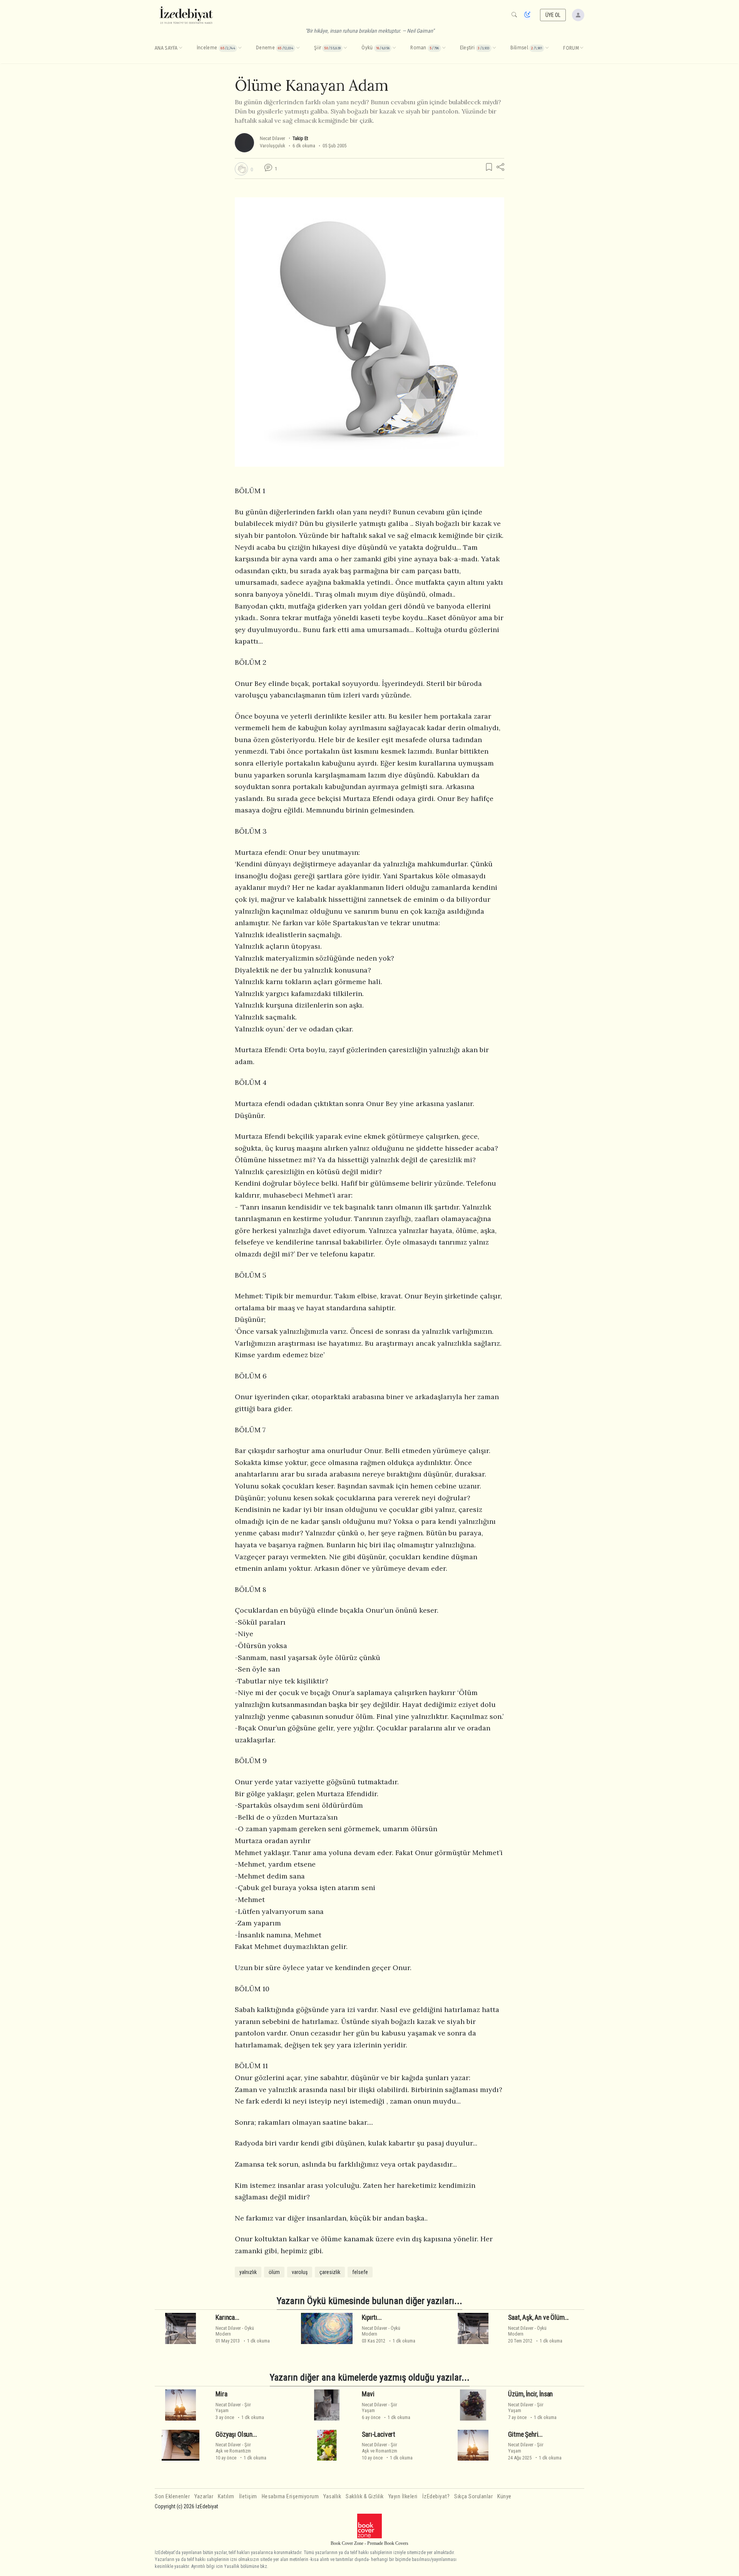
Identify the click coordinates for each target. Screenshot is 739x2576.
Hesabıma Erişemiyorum (290, 2497)
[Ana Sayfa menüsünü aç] (181, 48)
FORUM (571, 48)
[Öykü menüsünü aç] (394, 48)
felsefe (360, 2272)
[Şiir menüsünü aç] (345, 48)
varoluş (300, 2272)
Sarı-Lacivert (379, 2434)
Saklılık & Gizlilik (365, 2497)
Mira (221, 2394)
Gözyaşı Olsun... (236, 2434)
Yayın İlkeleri (403, 2497)
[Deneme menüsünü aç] (298, 48)
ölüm (274, 2272)
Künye (504, 2497)
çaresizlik (330, 2272)
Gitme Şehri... (525, 2434)
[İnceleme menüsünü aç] (240, 48)
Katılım (226, 2497)
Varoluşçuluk (273, 146)
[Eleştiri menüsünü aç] (494, 48)
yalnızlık (248, 2272)
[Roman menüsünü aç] (444, 48)
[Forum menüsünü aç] (582, 48)
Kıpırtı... (372, 2317)
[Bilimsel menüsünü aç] (547, 48)
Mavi (368, 2394)
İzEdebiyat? (436, 2497)
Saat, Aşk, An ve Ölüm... (538, 2317)
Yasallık (332, 2497)
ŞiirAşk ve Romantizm (233, 2448)
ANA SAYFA (166, 48)
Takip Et (300, 138)
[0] (241, 169)
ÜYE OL (553, 15)
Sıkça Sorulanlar (473, 2497)
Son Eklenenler (172, 2497)
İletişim (248, 2497)
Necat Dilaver (273, 138)
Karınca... (227, 2317)
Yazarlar (204, 2497)
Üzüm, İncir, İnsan (530, 2394)
